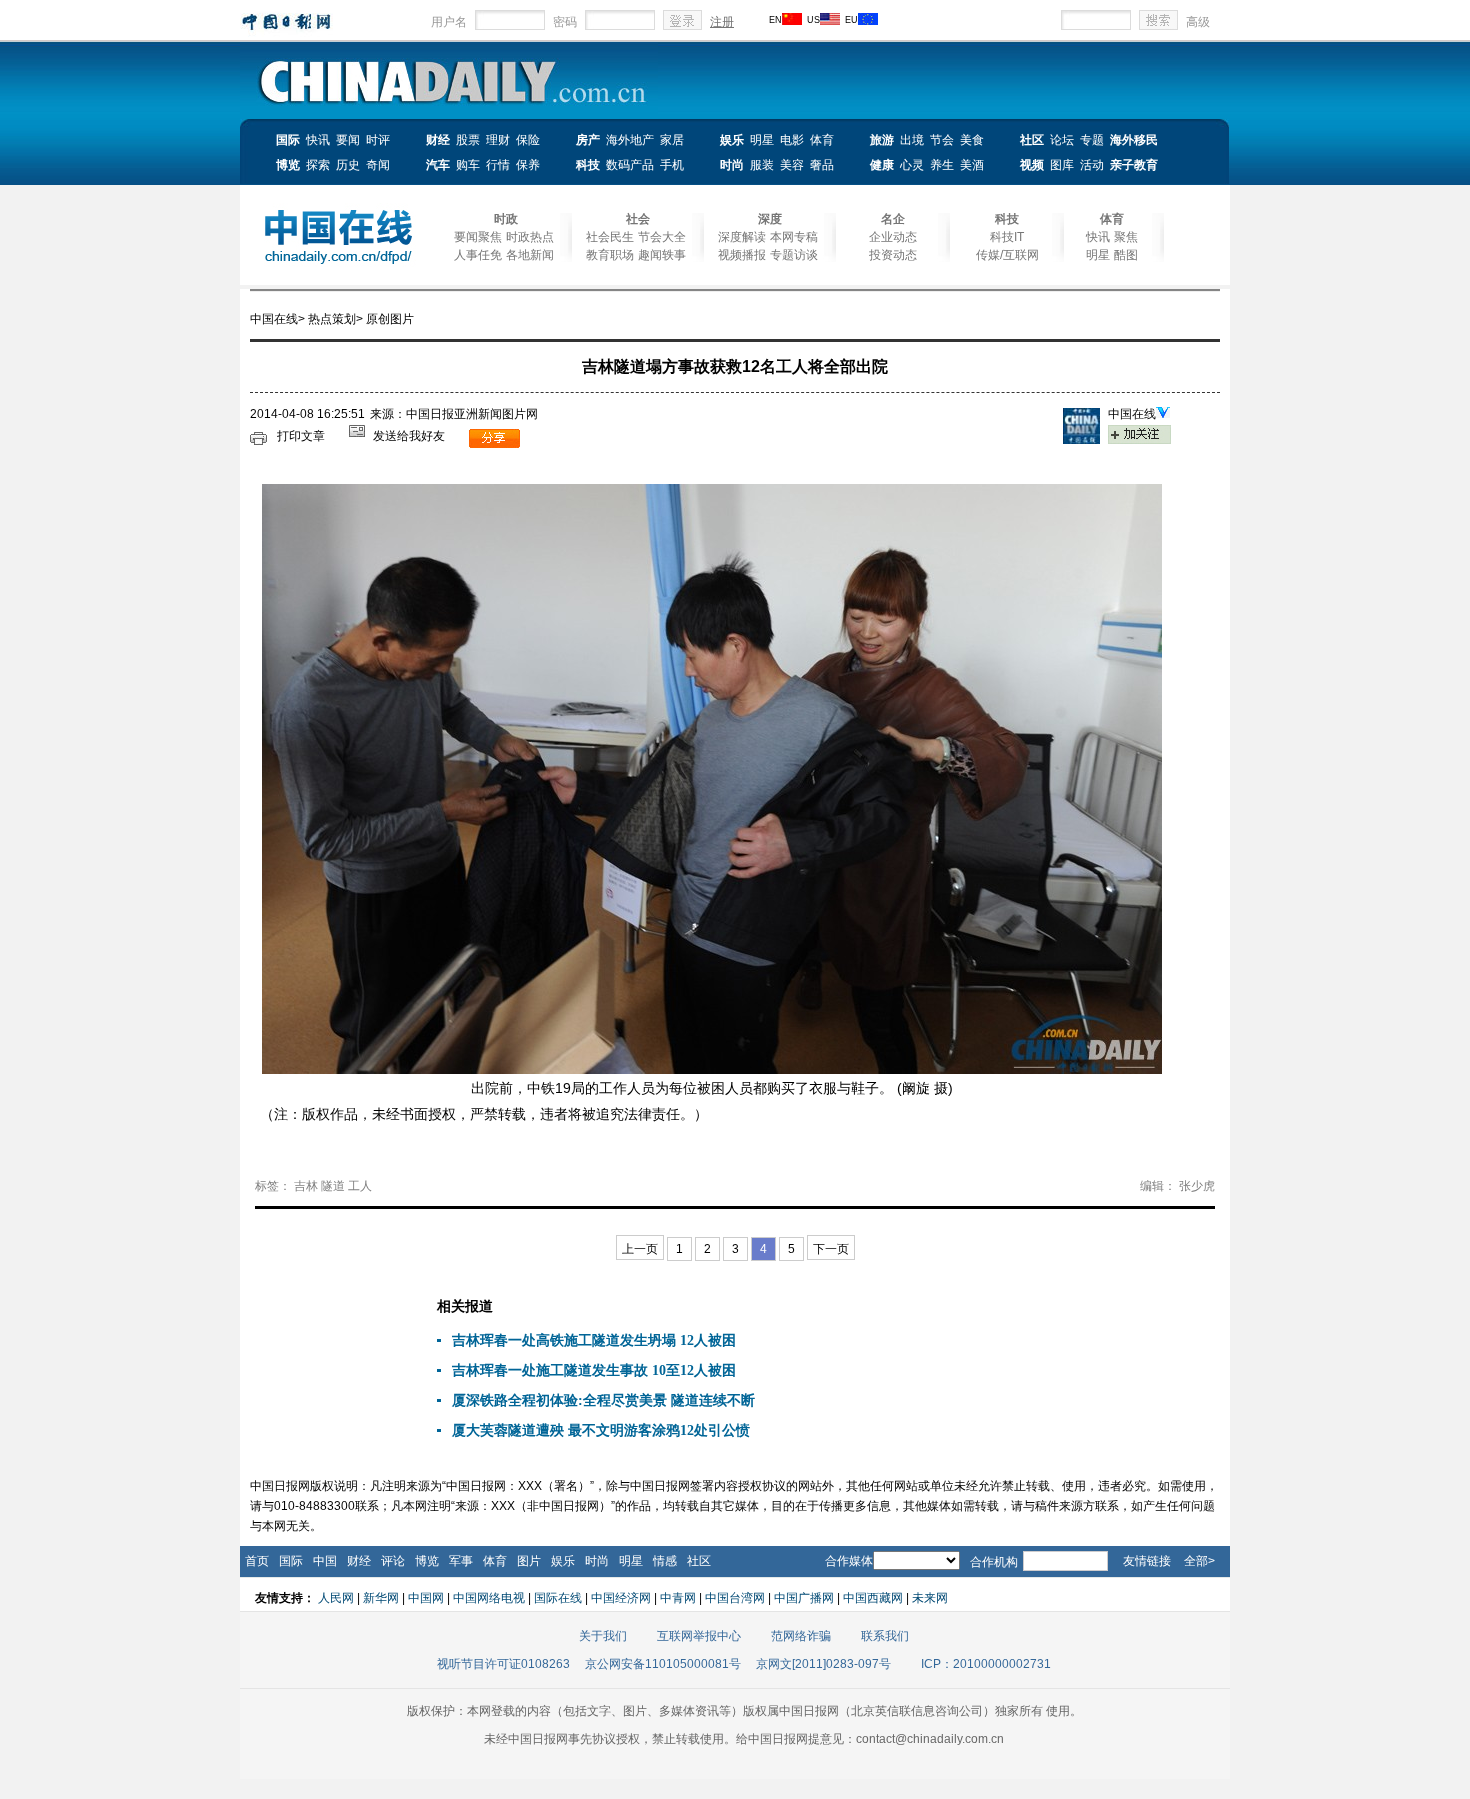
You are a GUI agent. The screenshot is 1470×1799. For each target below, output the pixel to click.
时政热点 (530, 237)
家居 (672, 140)
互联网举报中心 (699, 1636)
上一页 (640, 1249)
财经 (438, 140)
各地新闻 (530, 255)
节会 (942, 140)
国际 (288, 140)
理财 (498, 140)
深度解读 (742, 237)
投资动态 (893, 255)
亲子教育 (1134, 165)
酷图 (1126, 255)
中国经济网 (621, 1598)
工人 (360, 1186)
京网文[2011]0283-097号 (823, 1664)
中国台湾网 (735, 1598)
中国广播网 (804, 1598)
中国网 (426, 1598)
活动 (1092, 165)
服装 (762, 165)
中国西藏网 (873, 1598)
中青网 (678, 1598)
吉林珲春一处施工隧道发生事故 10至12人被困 (594, 1370)
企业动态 (893, 237)
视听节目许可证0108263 (503, 1664)
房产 (588, 140)
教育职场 (610, 255)
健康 (882, 165)
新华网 (381, 1598)
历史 (348, 165)
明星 (762, 140)
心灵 (912, 165)
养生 (942, 165)
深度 (770, 219)
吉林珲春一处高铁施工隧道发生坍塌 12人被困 (594, 1340)
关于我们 (603, 1636)
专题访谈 (794, 255)
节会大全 (662, 237)
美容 (792, 165)
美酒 (972, 165)
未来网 (930, 1598)
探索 (318, 165)
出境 (912, 140)
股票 (468, 140)
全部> (1199, 1561)
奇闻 (378, 165)
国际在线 (558, 1598)
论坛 (1062, 140)
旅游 (882, 140)
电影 (792, 140)
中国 (325, 1561)
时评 (378, 140)
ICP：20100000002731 (986, 1664)
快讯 (318, 140)
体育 (822, 140)
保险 (528, 140)
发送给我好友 (409, 436)
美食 (972, 140)
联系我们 (885, 1636)
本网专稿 (794, 237)
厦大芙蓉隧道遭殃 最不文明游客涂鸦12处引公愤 (601, 1430)
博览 (288, 165)
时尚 (732, 165)
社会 (638, 219)
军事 (461, 1561)
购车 (468, 165)
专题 (1092, 140)
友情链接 (1147, 1561)
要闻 (348, 140)
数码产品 (630, 165)
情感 (665, 1561)
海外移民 (1134, 140)
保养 (528, 165)
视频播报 (742, 255)
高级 (1198, 22)
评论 (393, 1561)
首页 (257, 1561)
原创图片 (390, 319)
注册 (722, 22)
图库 (1062, 165)
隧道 (333, 1186)
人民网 (336, 1598)
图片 (529, 1561)
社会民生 (610, 237)
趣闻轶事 (662, 255)
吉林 (306, 1186)
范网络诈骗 (801, 1636)
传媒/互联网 (1007, 255)
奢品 (822, 165)
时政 (506, 219)
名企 (893, 219)
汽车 (438, 165)
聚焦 (1126, 237)
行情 (498, 165)
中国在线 (274, 319)
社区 (1032, 140)
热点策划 (332, 319)
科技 (588, 165)
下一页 (831, 1249)
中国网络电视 (489, 1598)
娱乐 (732, 140)
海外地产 (630, 140)
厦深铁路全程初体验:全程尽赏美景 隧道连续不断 (603, 1400)
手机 (672, 165)
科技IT (1007, 237)
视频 (1032, 165)
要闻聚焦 (478, 237)
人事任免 (478, 255)
